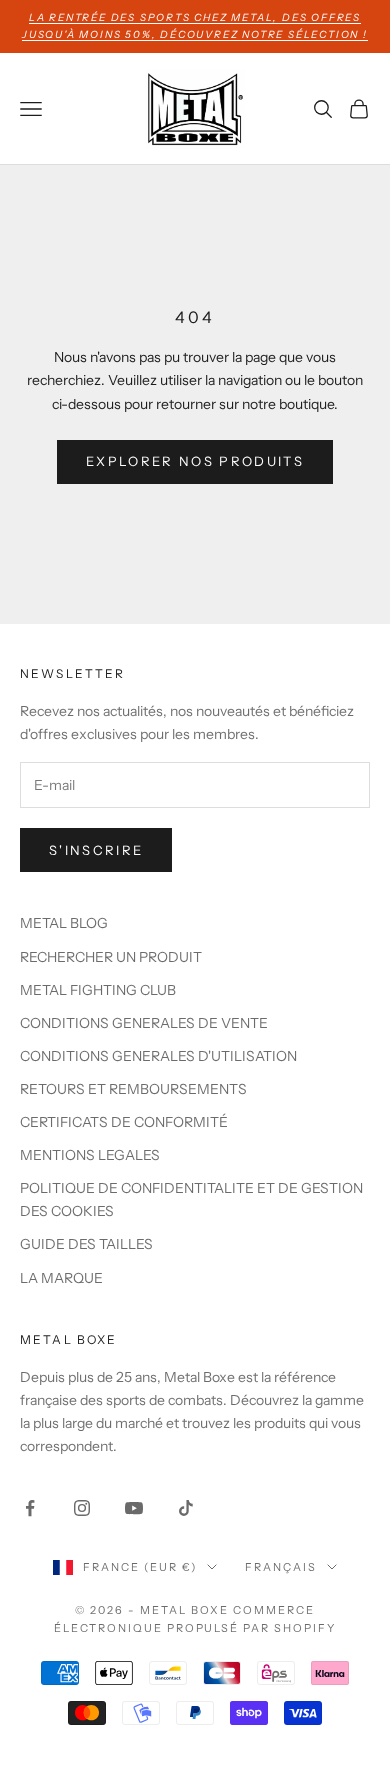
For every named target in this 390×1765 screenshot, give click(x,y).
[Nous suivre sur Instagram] (82, 1508)
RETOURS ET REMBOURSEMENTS (133, 1089)
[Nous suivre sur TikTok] (186, 1508)
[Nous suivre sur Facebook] (30, 1508)
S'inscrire (96, 850)
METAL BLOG (64, 923)
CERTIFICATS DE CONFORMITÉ (124, 1122)
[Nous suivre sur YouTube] (134, 1508)
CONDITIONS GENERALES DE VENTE (144, 1023)
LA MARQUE (61, 1278)
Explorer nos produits (195, 461)
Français (281, 1567)
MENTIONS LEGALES (90, 1155)
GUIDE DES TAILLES (86, 1244)
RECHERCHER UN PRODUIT (111, 957)
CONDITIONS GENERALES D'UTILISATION (158, 1056)
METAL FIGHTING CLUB (98, 990)
